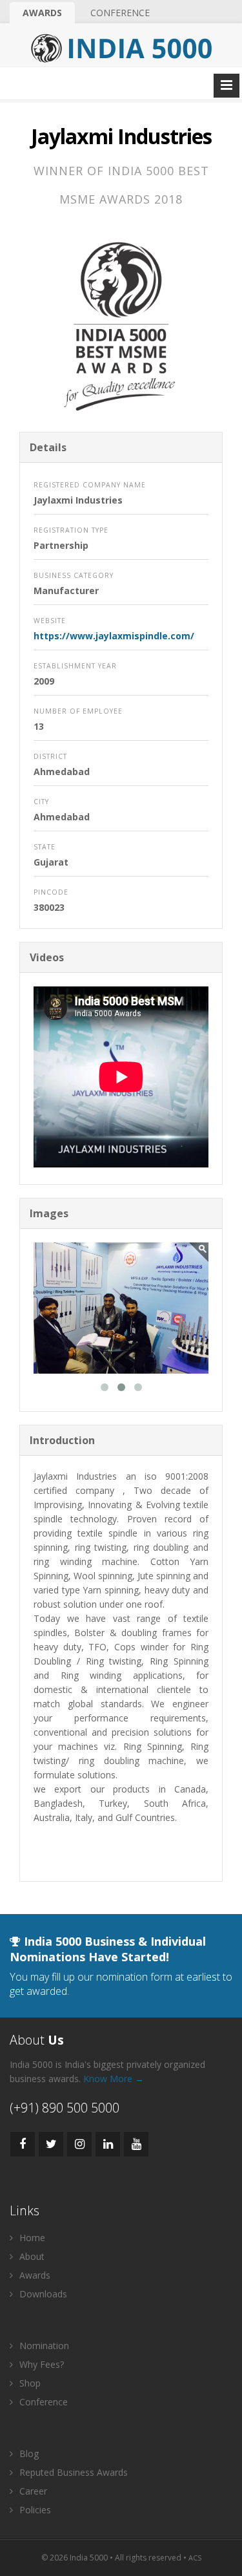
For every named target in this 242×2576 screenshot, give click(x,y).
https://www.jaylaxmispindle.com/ (114, 636)
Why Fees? (40, 2364)
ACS (195, 2558)
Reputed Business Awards (72, 2472)
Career (32, 2491)
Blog (28, 2454)
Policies (34, 2510)
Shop (29, 2383)
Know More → (114, 2079)
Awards (42, 13)
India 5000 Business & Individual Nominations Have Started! (108, 1949)
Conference (120, 13)
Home (31, 2238)
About (31, 2256)
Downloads (42, 2294)
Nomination (43, 2346)
